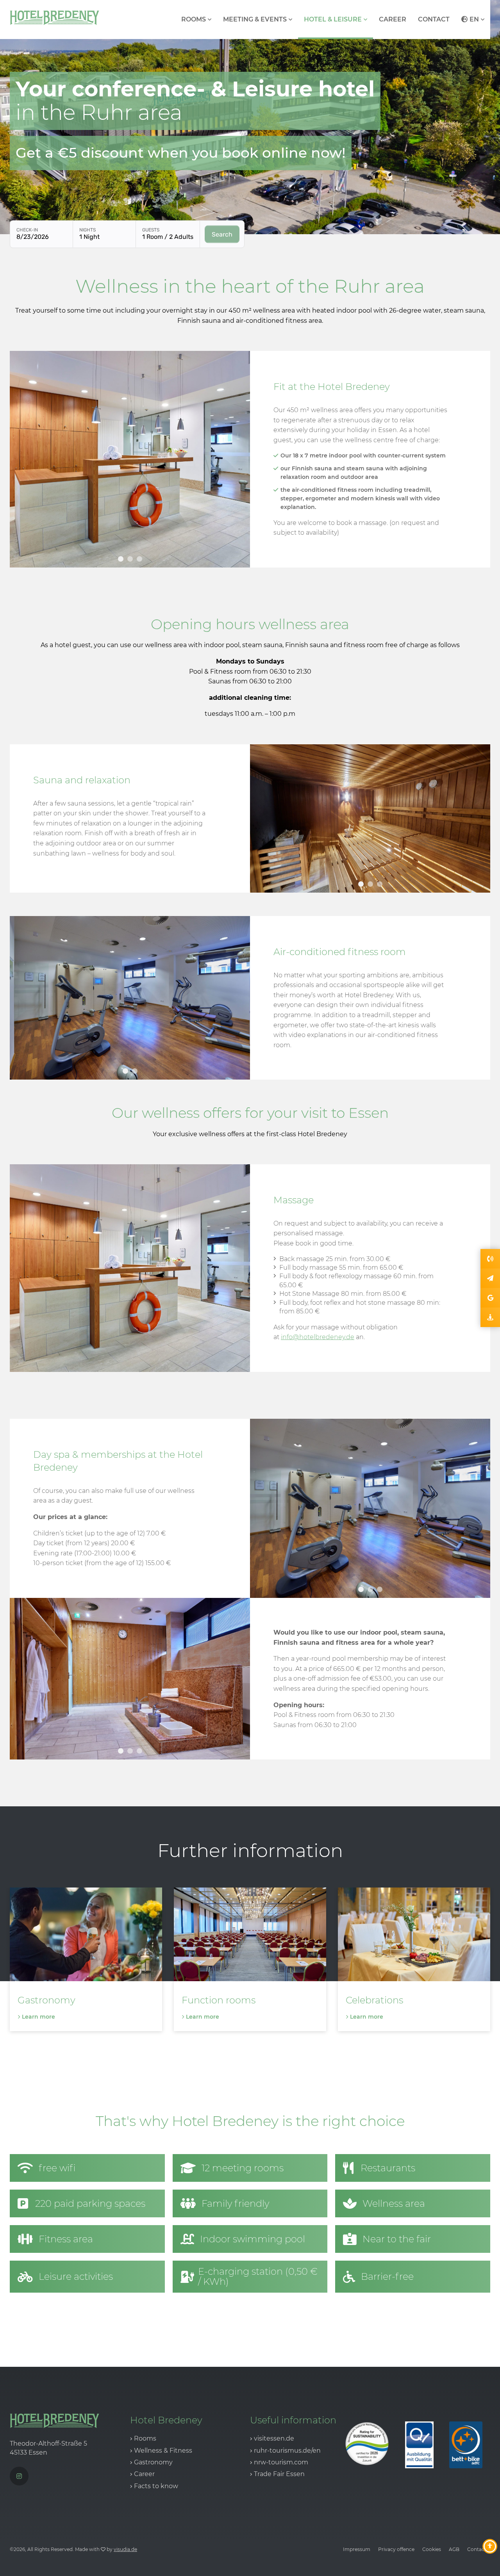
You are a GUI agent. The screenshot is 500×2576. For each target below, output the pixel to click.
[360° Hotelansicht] (490, 1317)
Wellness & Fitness (163, 2451)
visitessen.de (274, 2438)
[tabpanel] (130, 459)
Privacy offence (396, 2549)
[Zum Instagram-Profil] (19, 2476)
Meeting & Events (255, 19)
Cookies (432, 2549)
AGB (454, 2549)
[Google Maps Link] (490, 1298)
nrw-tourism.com (281, 2462)
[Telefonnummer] (490, 1259)
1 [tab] (121, 559)
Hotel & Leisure (333, 19)
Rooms (194, 19)
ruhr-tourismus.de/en (287, 2451)
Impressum (357, 2549)
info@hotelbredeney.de (318, 1337)
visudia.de (125, 2549)
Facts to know (156, 2486)
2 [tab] (130, 559)
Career (393, 19)
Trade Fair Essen (279, 2474)
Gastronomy (153, 2462)
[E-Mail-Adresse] (490, 1278)
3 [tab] (139, 559)
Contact (434, 19)
